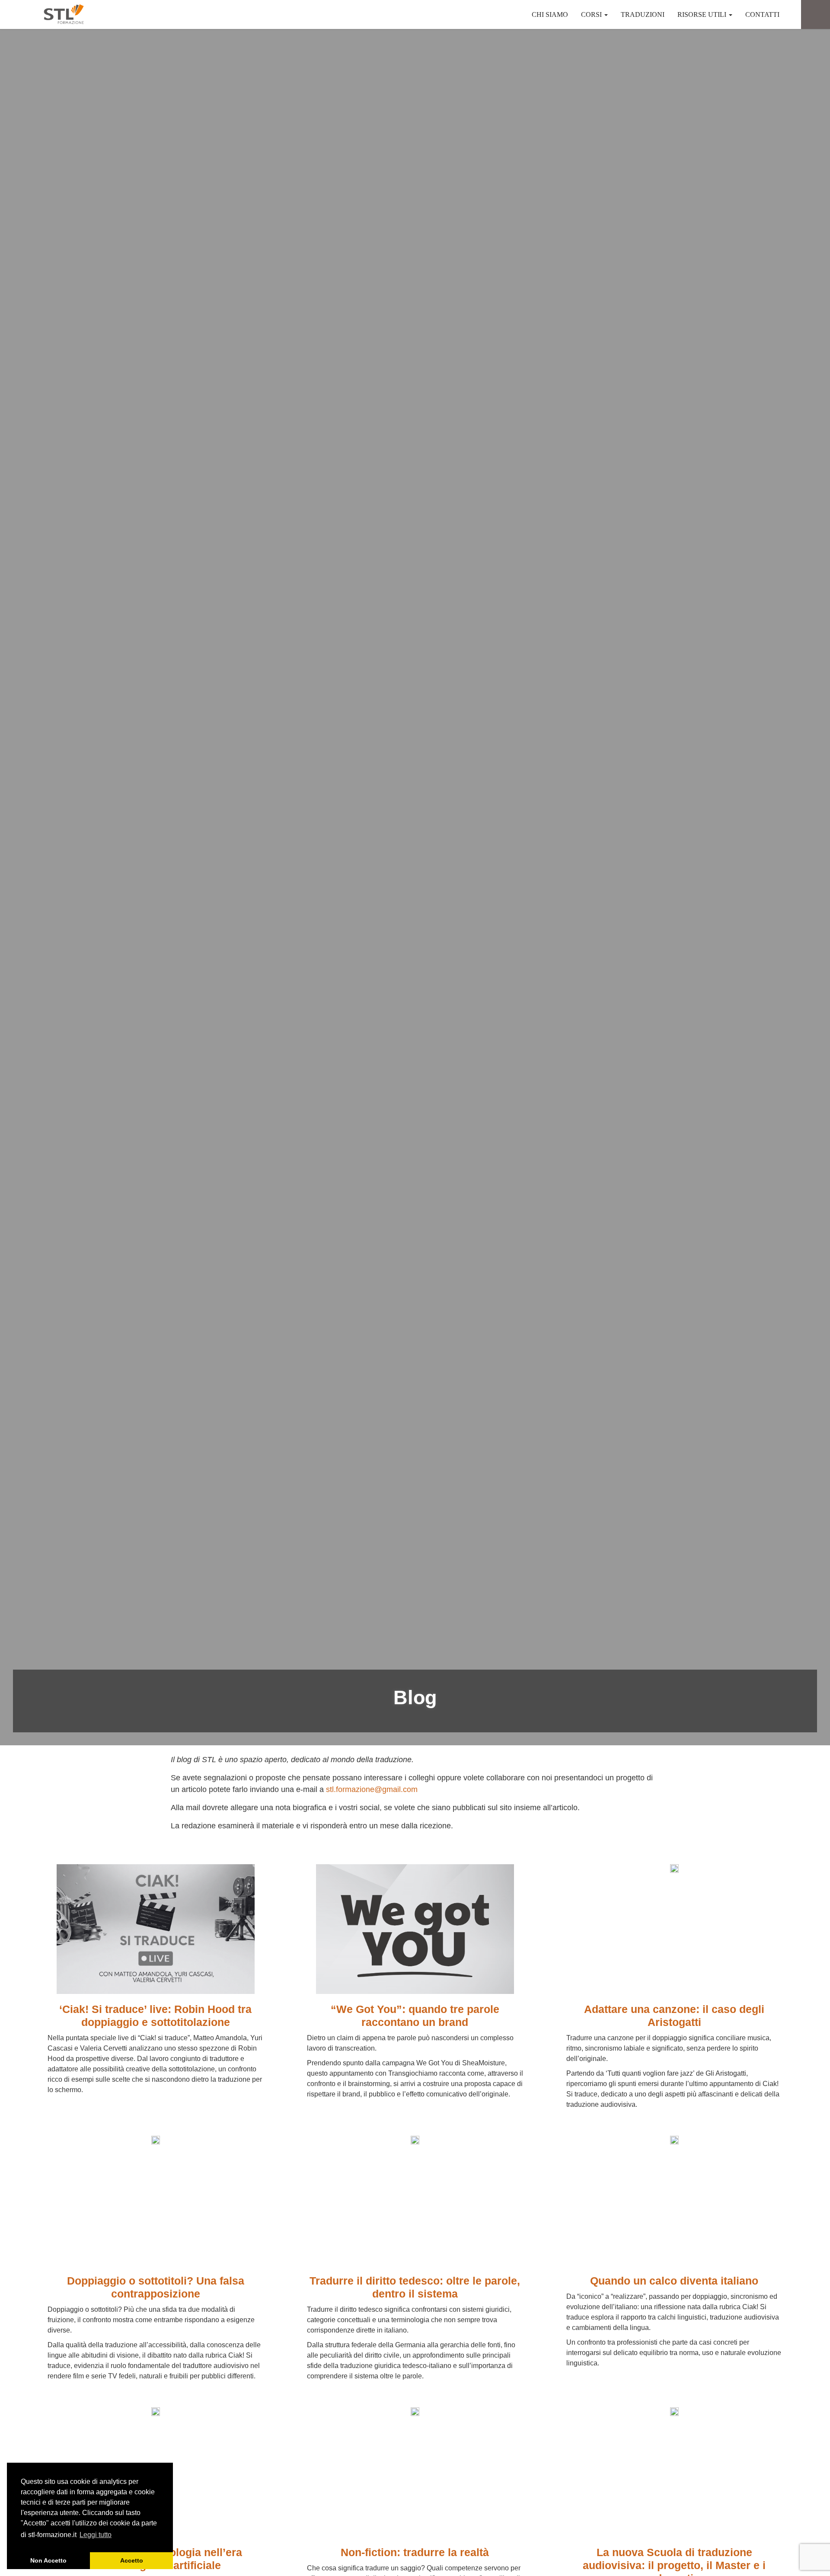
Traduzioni (643, 14)
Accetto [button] (132, 2560)
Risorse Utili (703, 14)
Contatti (762, 14)
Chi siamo (550, 14)
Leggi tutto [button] (96, 2535)
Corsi (592, 14)
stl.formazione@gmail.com (372, 1789)
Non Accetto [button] (48, 2560)
